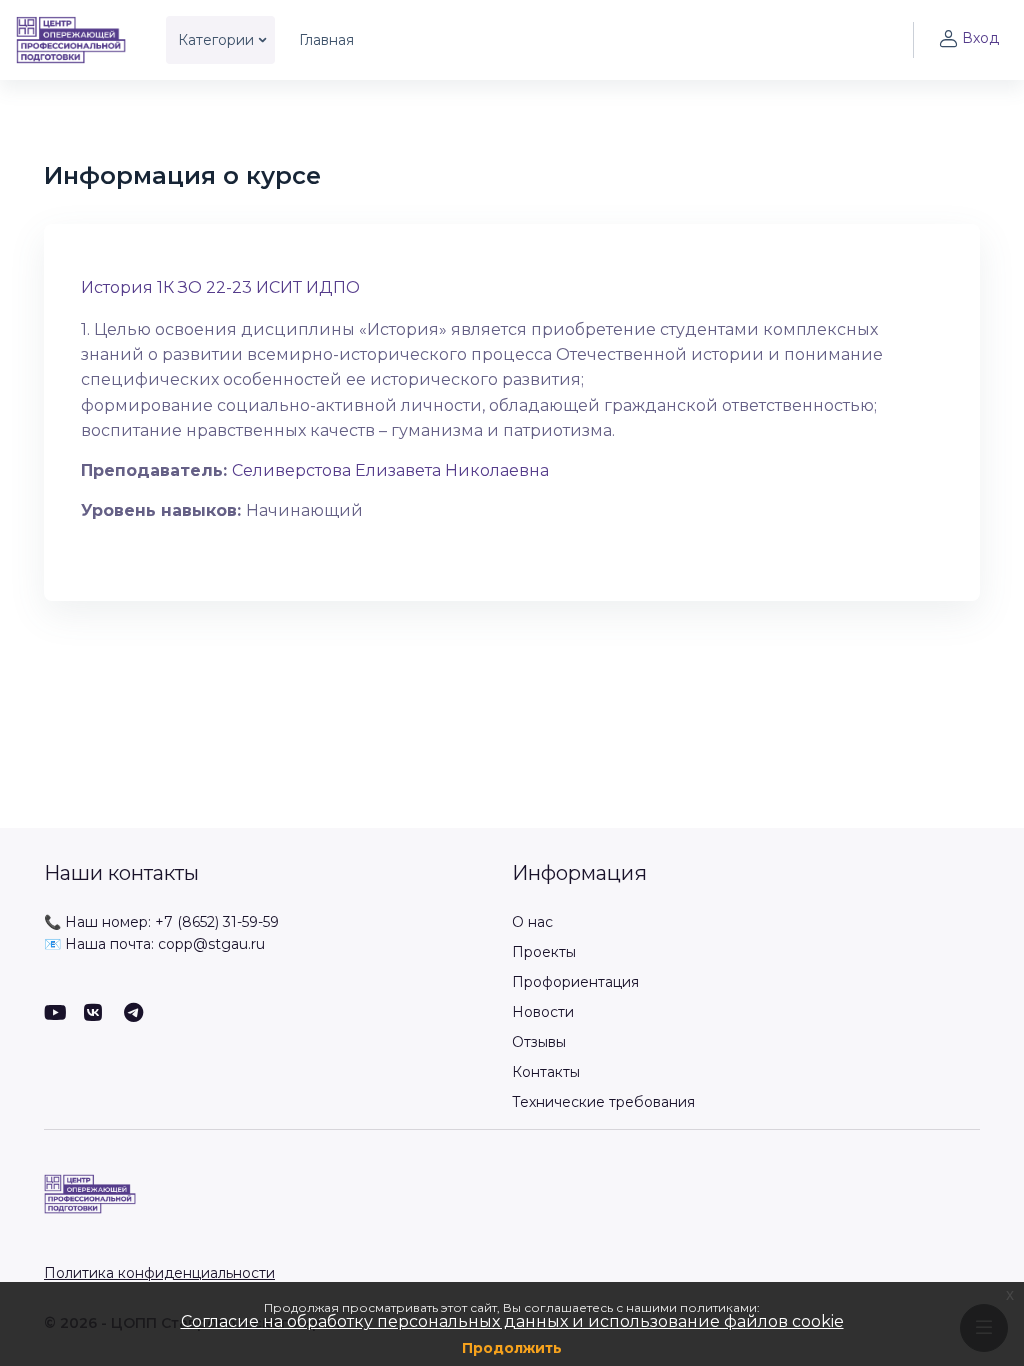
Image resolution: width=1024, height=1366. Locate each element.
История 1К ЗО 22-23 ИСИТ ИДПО (220, 287)
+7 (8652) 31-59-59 (217, 922)
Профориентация (575, 982)
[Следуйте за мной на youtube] (54, 1014)
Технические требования (603, 1102)
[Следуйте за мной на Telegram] (134, 1014)
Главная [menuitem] (326, 40)
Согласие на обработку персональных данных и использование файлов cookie (512, 1321)
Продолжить (512, 1348)
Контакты (546, 1072)
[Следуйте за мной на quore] (94, 1014)
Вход (980, 38)
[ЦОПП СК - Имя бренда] (71, 40)
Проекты (544, 952)
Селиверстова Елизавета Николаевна (390, 470)
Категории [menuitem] (216, 40)
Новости (543, 1012)
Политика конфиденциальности (159, 1273)
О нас (532, 922)
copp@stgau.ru (211, 944)
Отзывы (539, 1042)
